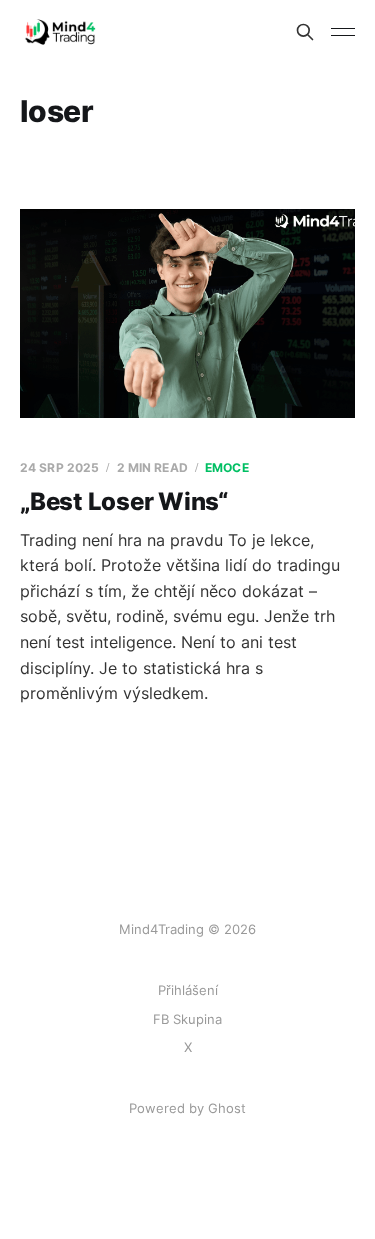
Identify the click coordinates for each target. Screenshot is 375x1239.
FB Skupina (187, 1019)
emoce (227, 467)
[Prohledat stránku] (305, 32)
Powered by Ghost (187, 1108)
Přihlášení (188, 990)
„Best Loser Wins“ (124, 501)
